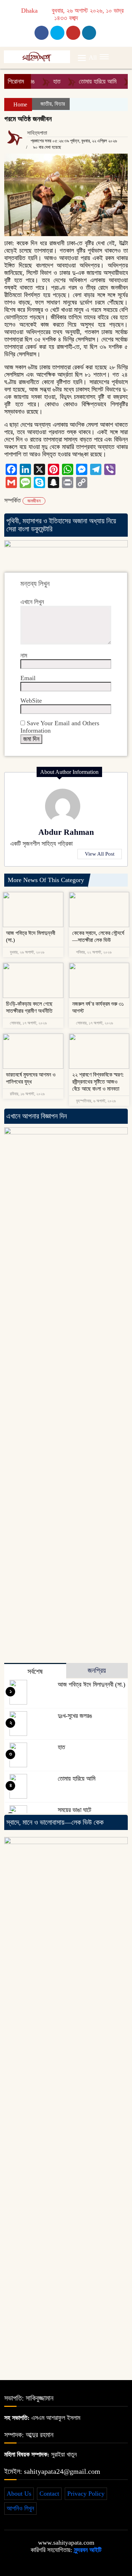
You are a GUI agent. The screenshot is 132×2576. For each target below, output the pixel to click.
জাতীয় (46, 104)
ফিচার (60, 104)
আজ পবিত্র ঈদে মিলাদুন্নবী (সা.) (92, 1684)
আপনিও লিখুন (20, 2508)
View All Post (100, 854)
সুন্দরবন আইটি (87, 2550)
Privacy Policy (86, 2494)
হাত (46, 81)
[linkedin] (73, 33)
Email (28, 678)
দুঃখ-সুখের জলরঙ (75, 1716)
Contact (49, 2494)
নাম (24, 655)
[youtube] (89, 33)
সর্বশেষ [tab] (35, 1671)
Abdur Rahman (66, 832)
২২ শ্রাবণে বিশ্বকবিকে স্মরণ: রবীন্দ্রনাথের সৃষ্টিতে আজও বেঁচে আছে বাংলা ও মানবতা (98, 1082)
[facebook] (42, 33)
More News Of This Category (46, 880)
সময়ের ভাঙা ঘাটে (74, 1810)
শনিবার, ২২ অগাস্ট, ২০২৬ (93, 952)
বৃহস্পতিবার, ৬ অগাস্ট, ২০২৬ (95, 1101)
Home (20, 104)
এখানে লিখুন (32, 602)
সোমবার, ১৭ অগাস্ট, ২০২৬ (28, 1023)
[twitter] (57, 33)
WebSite (31, 701)
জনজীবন (34, 501)
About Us (19, 2494)
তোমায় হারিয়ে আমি (87, 81)
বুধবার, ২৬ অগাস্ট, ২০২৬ (27, 952)
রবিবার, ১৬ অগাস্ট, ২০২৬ (27, 1094)
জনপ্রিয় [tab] (97, 1670)
